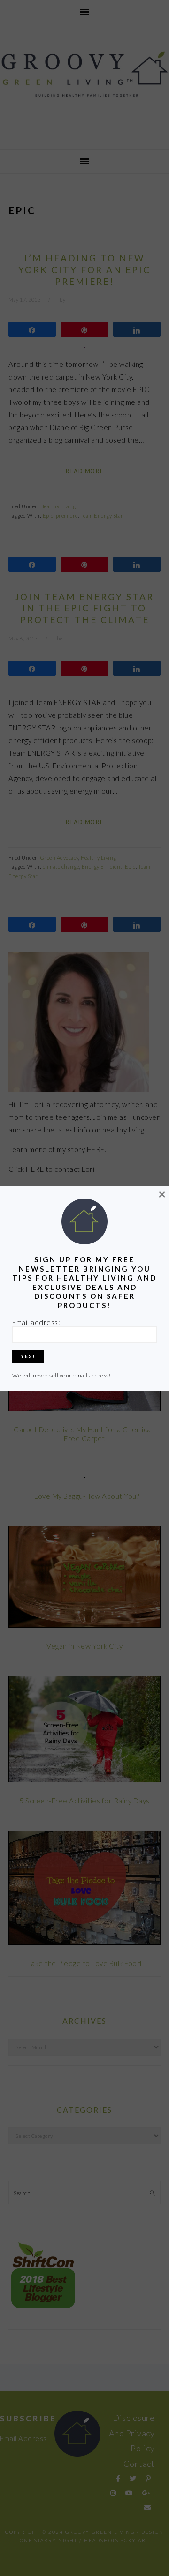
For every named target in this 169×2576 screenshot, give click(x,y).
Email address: (36, 1322)
